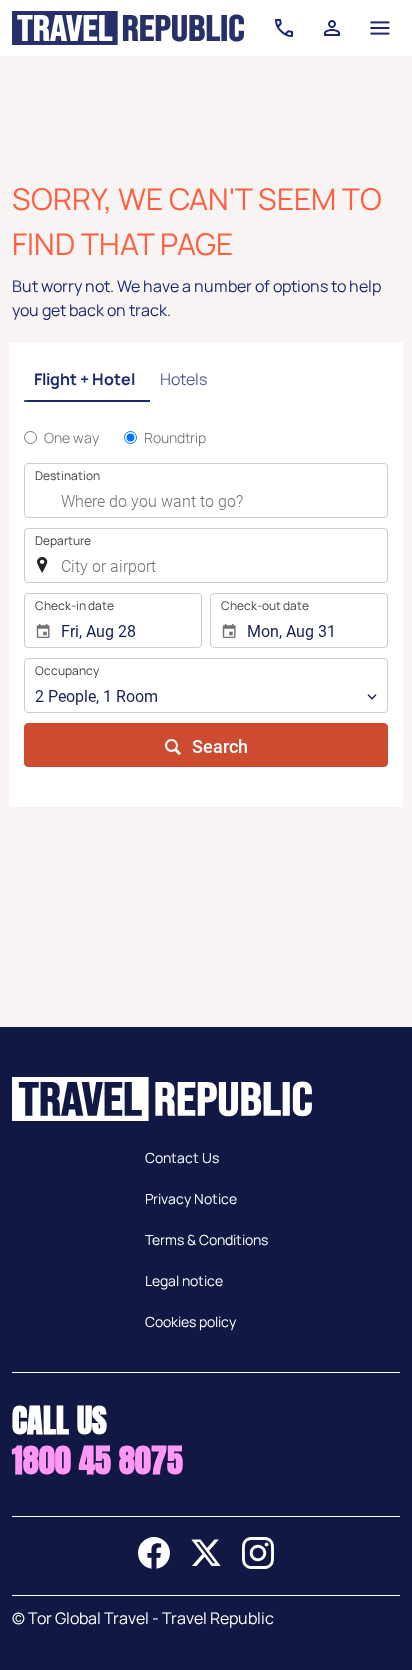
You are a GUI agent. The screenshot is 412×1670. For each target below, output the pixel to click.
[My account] (332, 28)
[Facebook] (154, 1563)
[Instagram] (258, 1563)
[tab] (87, 380)
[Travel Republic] (128, 28)
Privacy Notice (191, 1198)
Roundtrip (175, 437)
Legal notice (184, 1280)
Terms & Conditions (206, 1239)
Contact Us (182, 1157)
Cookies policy (190, 1321)
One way (71, 437)
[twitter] (206, 1563)
